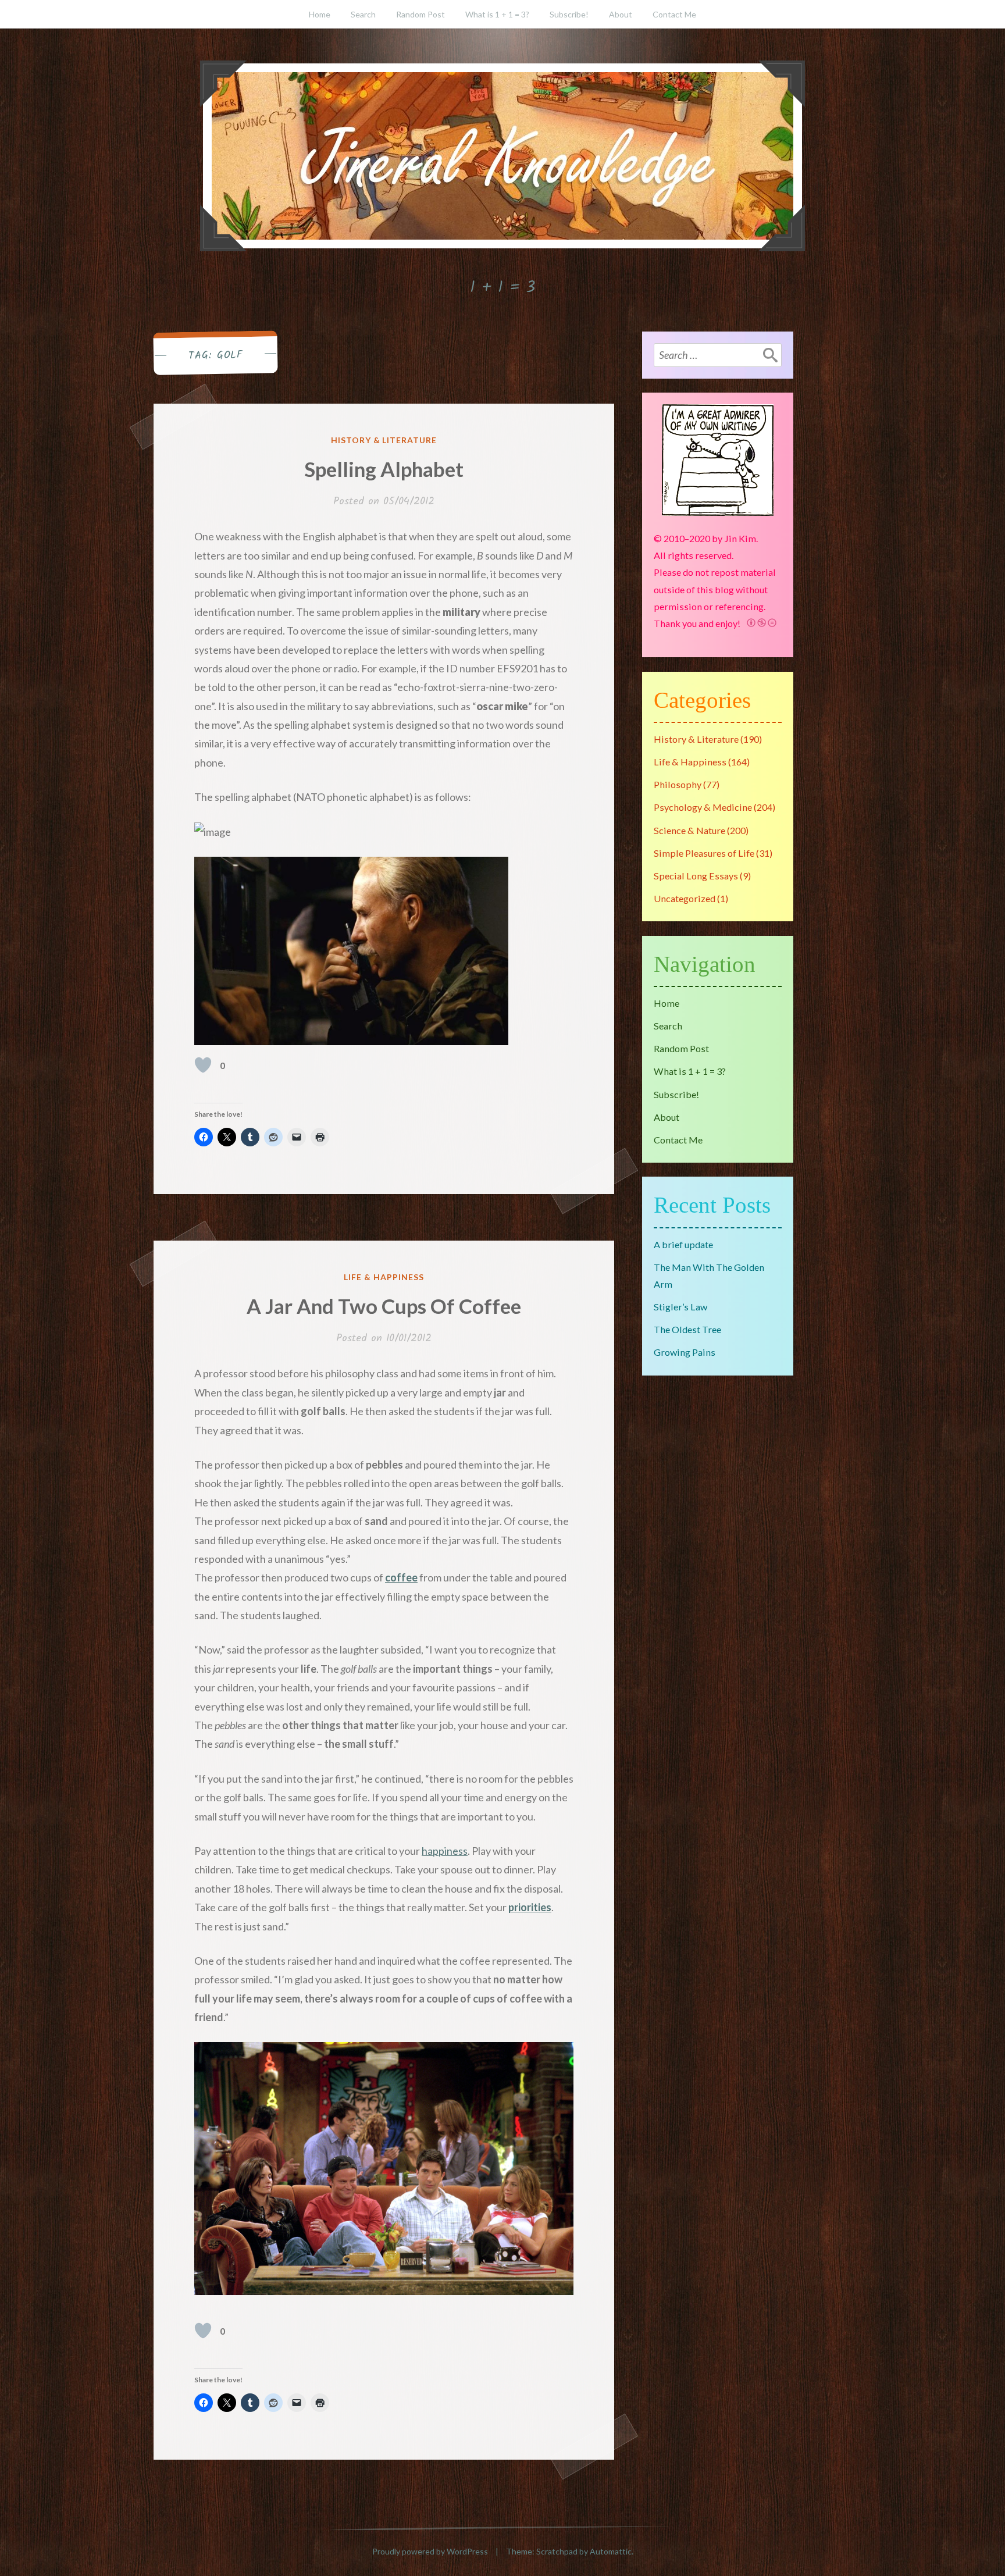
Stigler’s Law (680, 1307)
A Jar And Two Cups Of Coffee (384, 1306)
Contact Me (674, 14)
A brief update (683, 1244)
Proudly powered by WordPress (430, 2551)
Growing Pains (685, 1352)
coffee (401, 1577)
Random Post (420, 14)
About (621, 14)
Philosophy (678, 784)
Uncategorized (685, 898)
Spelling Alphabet (384, 469)
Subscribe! (569, 14)
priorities (530, 1907)
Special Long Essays (696, 876)
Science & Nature (689, 830)
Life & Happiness (384, 1277)
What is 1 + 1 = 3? (497, 14)
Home (320, 14)
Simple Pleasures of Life (704, 853)
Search (363, 14)
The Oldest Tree (687, 1329)
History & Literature (384, 440)
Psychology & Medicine (703, 807)
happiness (445, 1851)
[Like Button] (203, 1065)
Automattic (611, 2551)
